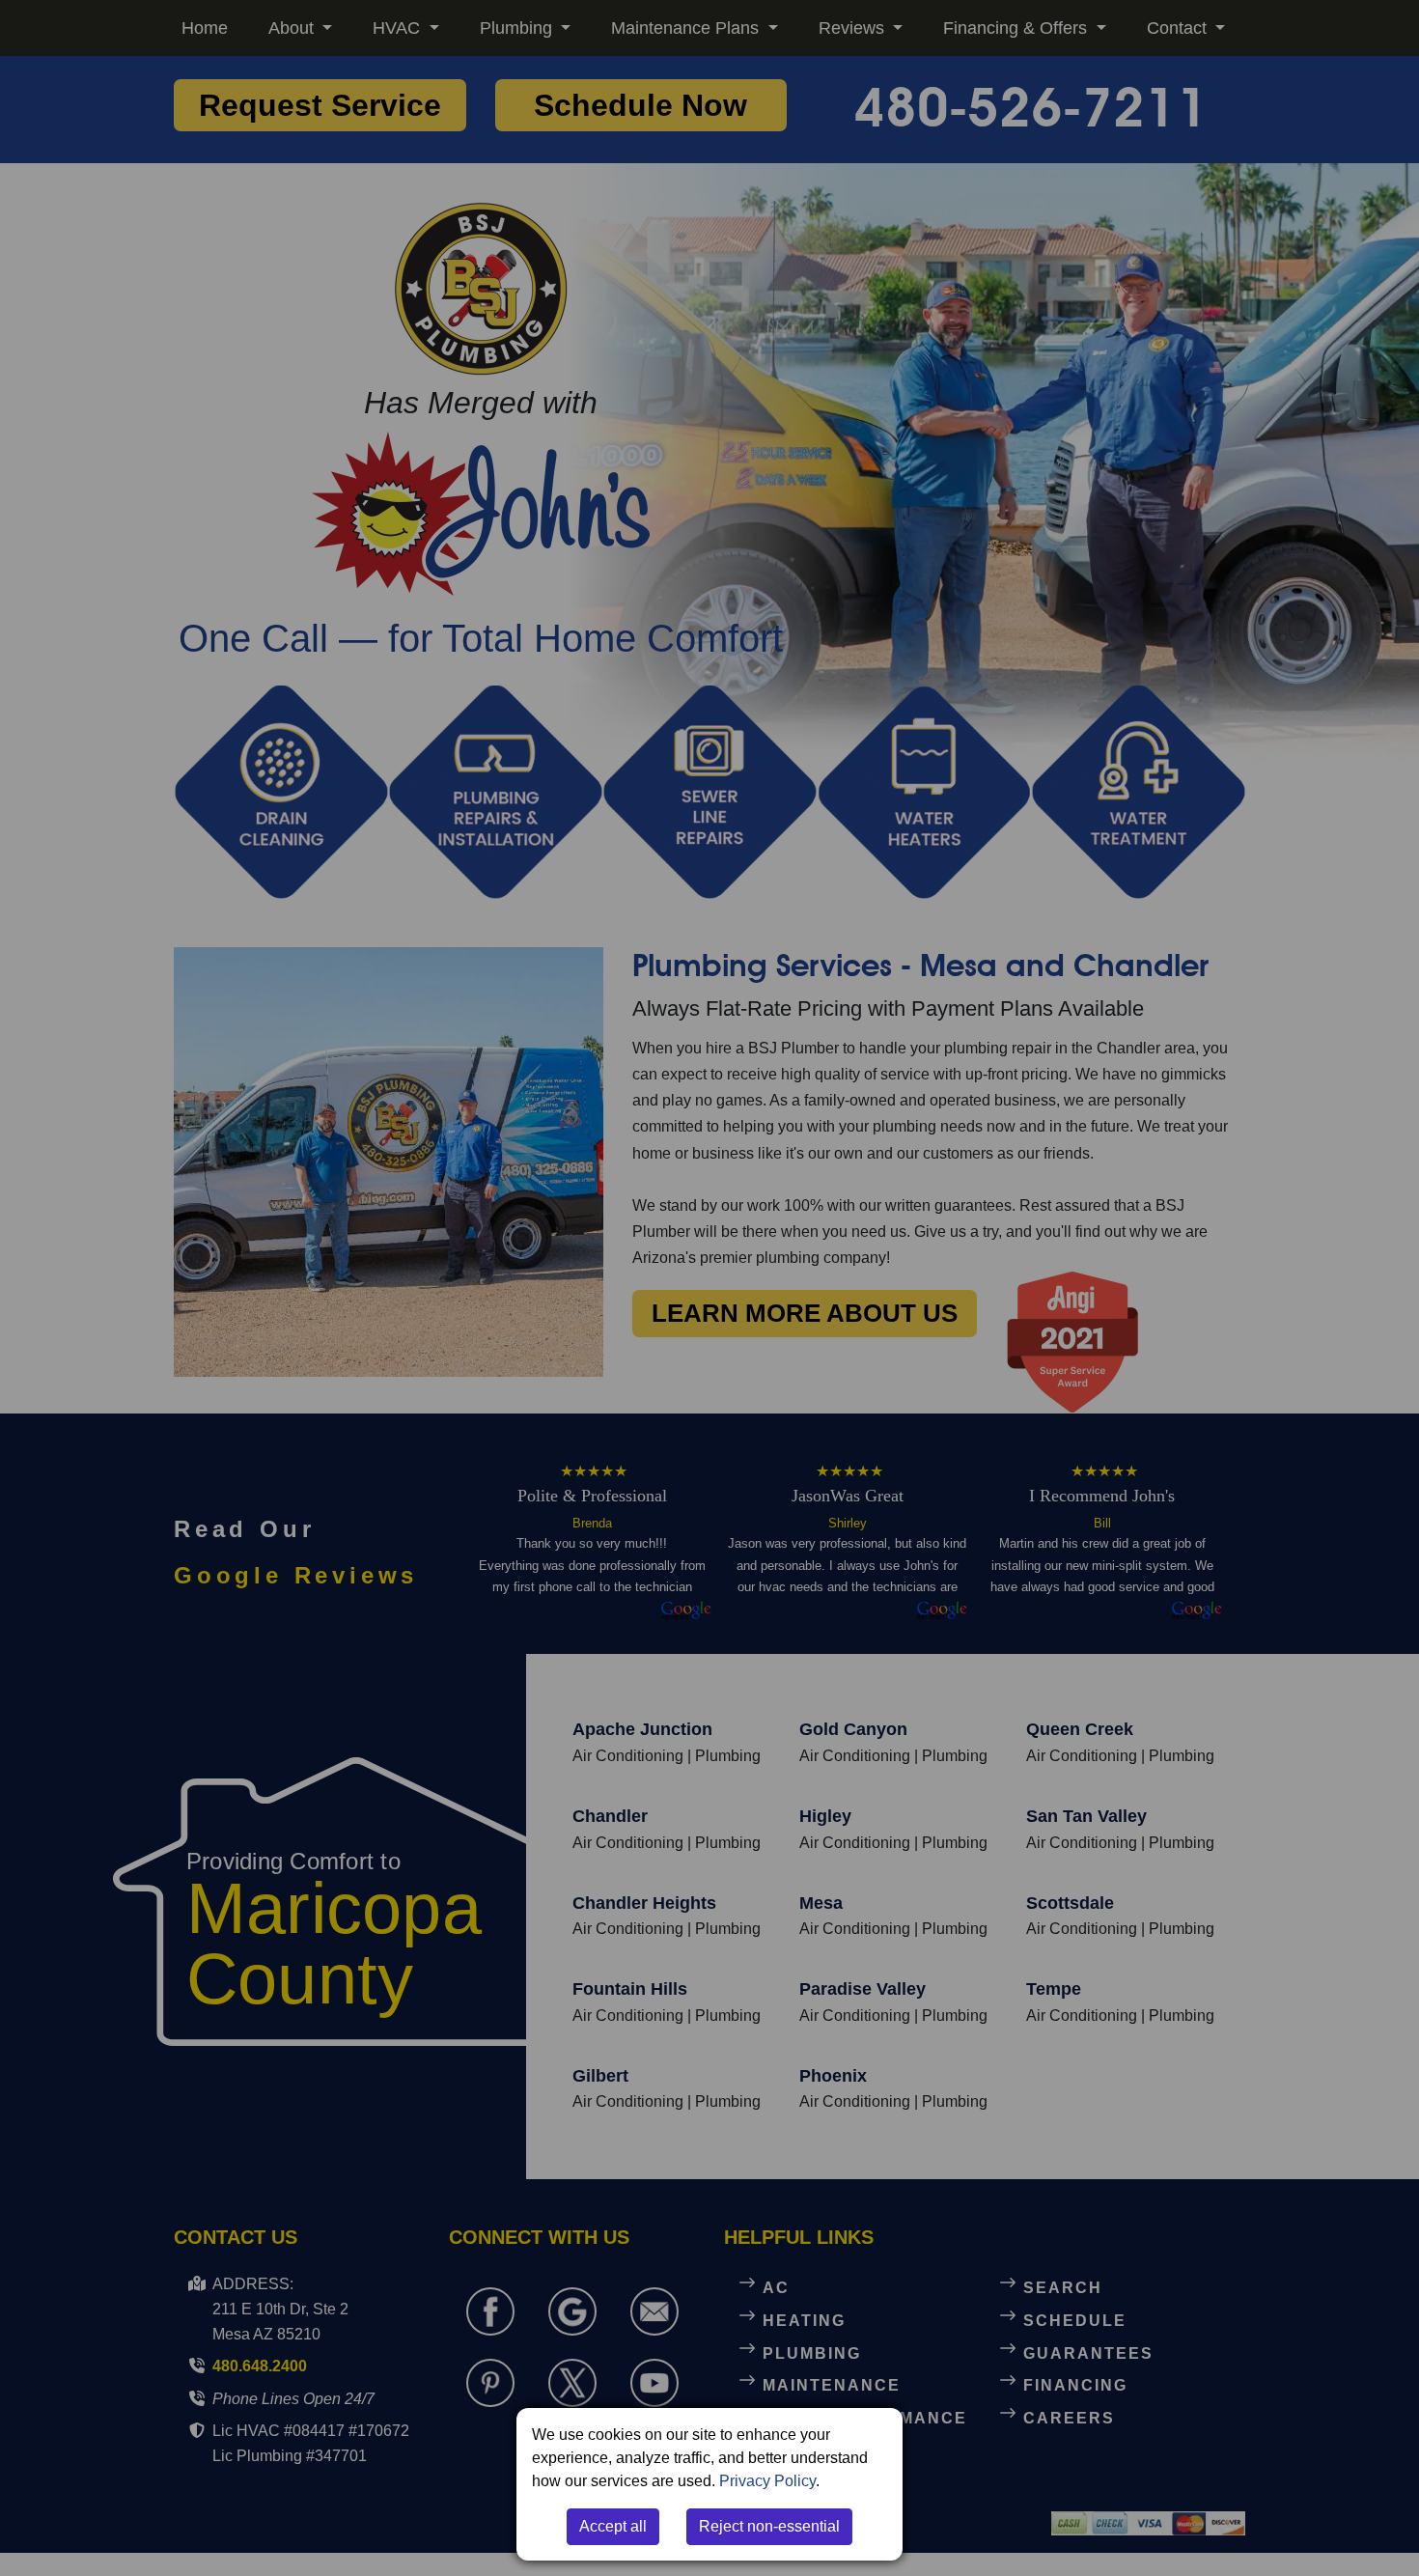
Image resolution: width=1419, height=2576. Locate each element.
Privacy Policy (767, 2481)
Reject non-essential (769, 2526)
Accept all (613, 2526)
